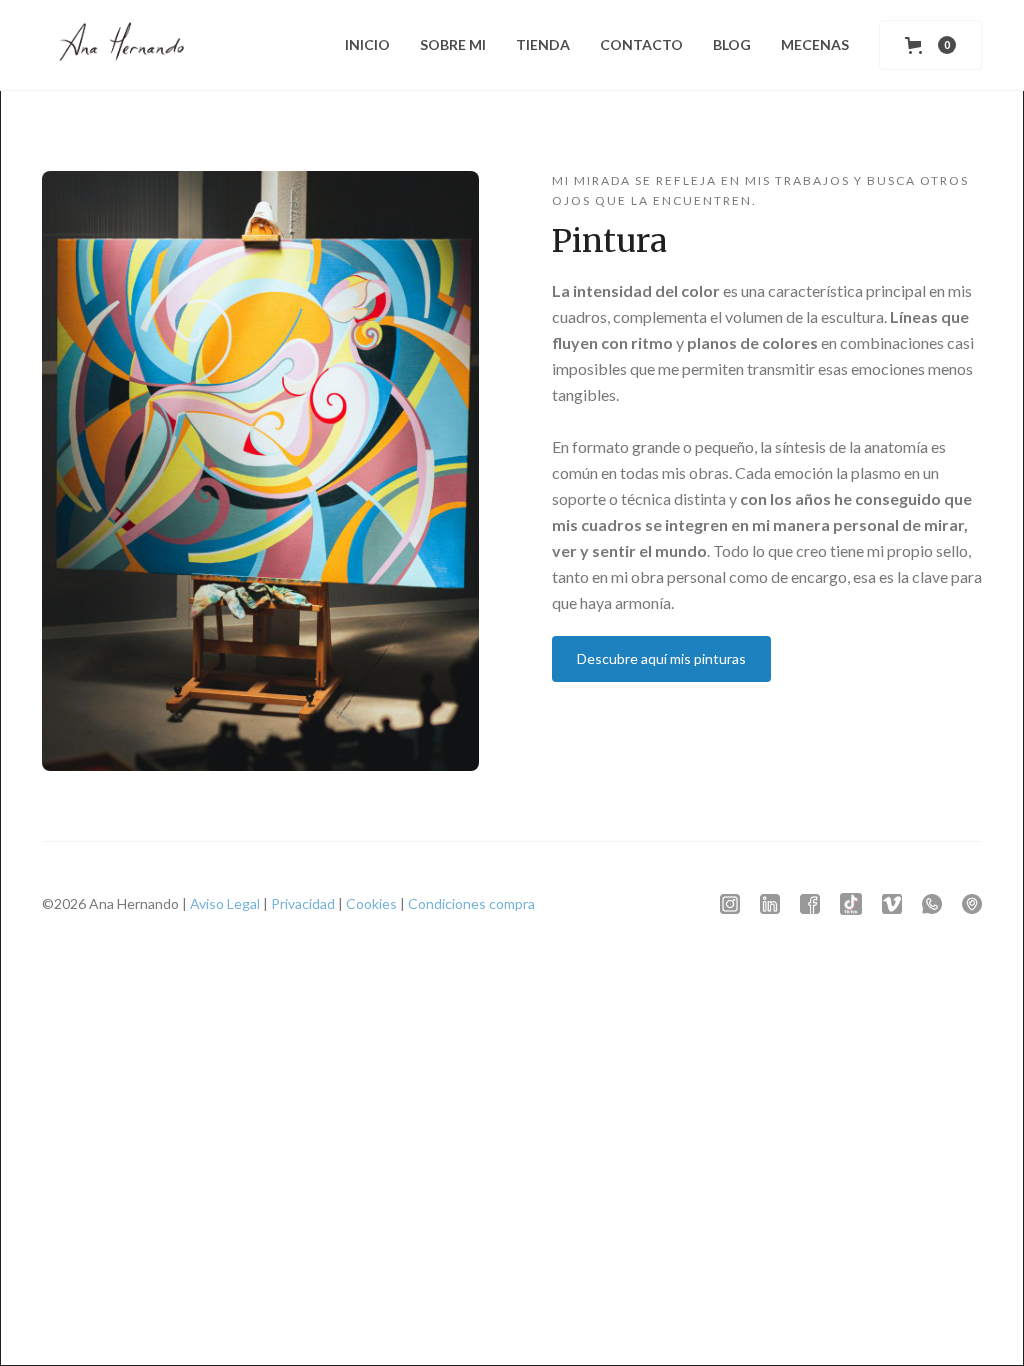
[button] (930, 45)
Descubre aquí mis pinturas (661, 658)
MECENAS (815, 44)
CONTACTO (641, 44)
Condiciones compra (471, 903)
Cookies (371, 903)
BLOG (732, 44)
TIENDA (543, 44)
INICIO (367, 44)
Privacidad (303, 903)
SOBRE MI (453, 44)
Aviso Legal (225, 903)
